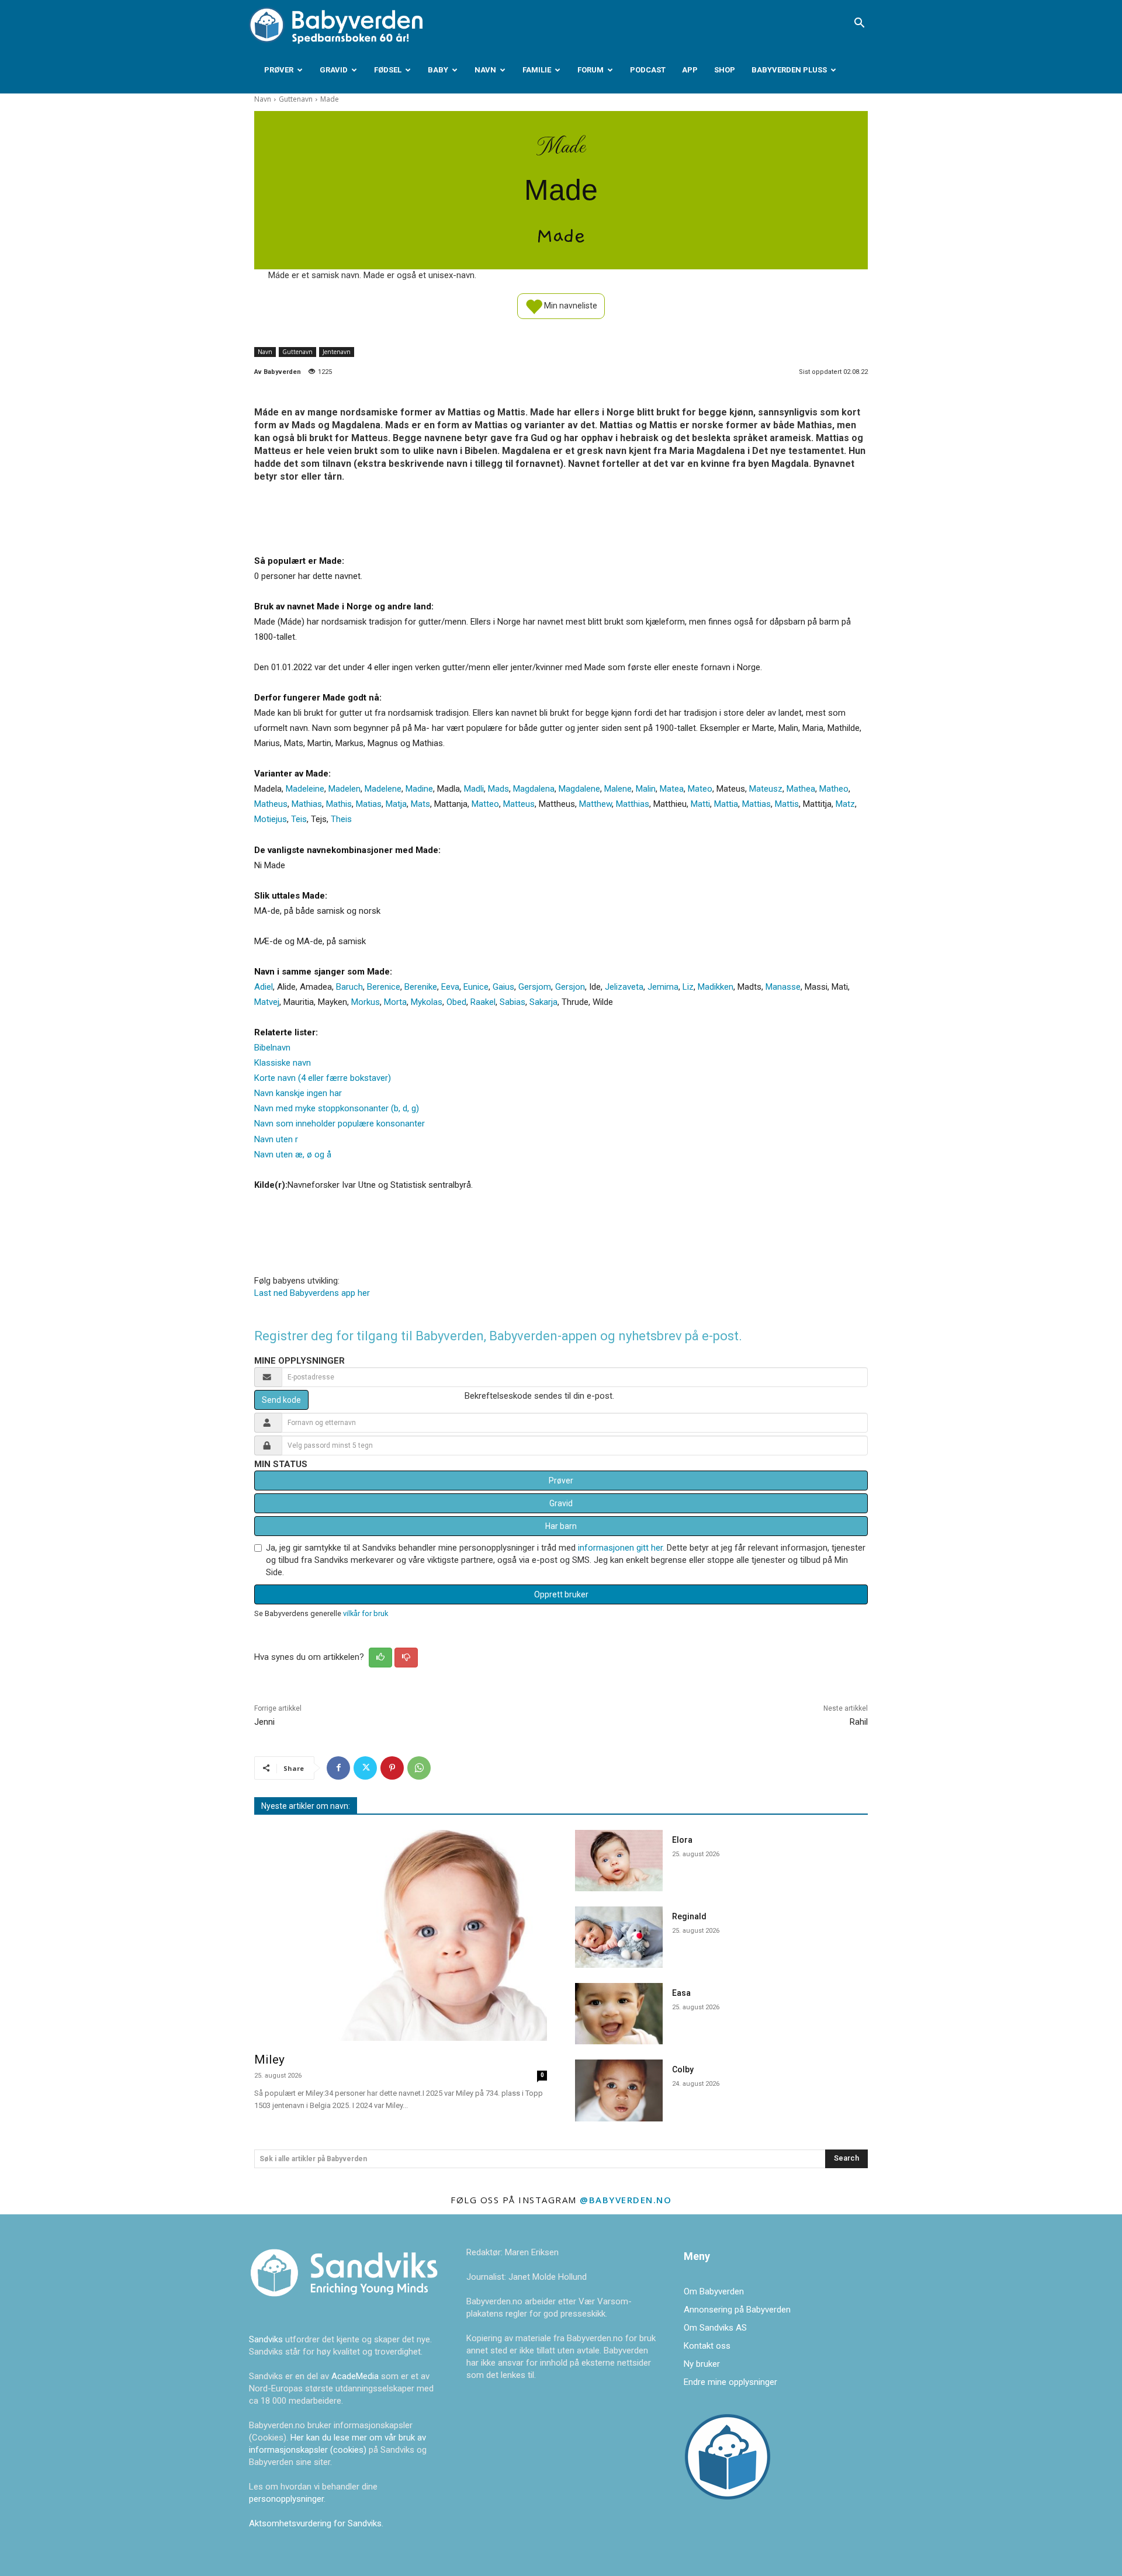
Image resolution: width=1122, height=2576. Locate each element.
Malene (618, 789)
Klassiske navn (283, 1063)
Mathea (801, 789)
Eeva (450, 987)
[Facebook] (338, 1768)
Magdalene (579, 789)
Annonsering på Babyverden (737, 2310)
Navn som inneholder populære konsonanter (340, 1124)
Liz (688, 987)
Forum (591, 70)
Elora (682, 1840)
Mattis (787, 804)
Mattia (726, 804)
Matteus (519, 804)
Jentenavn (337, 352)
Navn (485, 70)
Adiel (264, 987)
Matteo (485, 804)
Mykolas (427, 1002)
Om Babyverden (714, 2291)
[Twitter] (365, 1768)
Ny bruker (702, 2364)
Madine (419, 789)
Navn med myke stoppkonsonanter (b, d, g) (337, 1108)
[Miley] (401, 1935)
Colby (683, 2069)
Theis (341, 819)
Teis (299, 819)
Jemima (663, 987)
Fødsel (388, 70)
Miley (269, 2060)
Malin (646, 789)
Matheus (271, 804)
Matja (396, 804)
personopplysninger (286, 2499)
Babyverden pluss (789, 70)
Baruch (349, 987)
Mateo (700, 789)
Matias (369, 804)
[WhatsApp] (419, 1768)
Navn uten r (276, 1139)
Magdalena (534, 789)
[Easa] (619, 2014)
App (690, 70)
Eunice (476, 987)
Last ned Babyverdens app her (312, 1293)
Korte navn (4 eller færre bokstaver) (323, 1078)
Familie (537, 70)
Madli (474, 789)
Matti (700, 804)
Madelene (383, 789)
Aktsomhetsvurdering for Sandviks (315, 2523)
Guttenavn (296, 99)
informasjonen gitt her (620, 1548)
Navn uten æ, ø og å (293, 1154)
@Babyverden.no (626, 2200)
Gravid (334, 70)
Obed (456, 1002)
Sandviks (266, 2339)
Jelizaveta (624, 987)
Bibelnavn (272, 1048)
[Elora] (619, 1861)
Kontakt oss (707, 2346)
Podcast (648, 70)
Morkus (366, 1002)
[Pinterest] (392, 1768)
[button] (859, 24)
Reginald (689, 1916)
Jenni (264, 1722)
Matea (672, 789)
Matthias (633, 804)
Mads (498, 789)
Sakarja (543, 1002)
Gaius (503, 987)
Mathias (307, 804)
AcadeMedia (356, 2376)
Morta (395, 1002)
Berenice (384, 987)
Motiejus (271, 819)
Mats (420, 804)
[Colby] (619, 2090)
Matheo (834, 789)
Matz (845, 804)
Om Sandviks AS (715, 2328)
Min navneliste (570, 305)
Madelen (344, 789)
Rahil (859, 1722)
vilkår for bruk (366, 1613)
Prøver (279, 70)
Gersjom (535, 987)
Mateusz (766, 789)
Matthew (595, 804)
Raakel (483, 1002)
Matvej (267, 1002)
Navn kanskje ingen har (298, 1093)
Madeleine (305, 789)
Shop (725, 70)
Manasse (783, 987)
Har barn (561, 1526)
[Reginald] (619, 1937)
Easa (681, 1993)
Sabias (512, 1002)
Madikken (716, 987)
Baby (438, 70)
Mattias (756, 804)
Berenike (421, 987)
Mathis (339, 804)
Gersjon (570, 987)
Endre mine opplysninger (730, 2382)
